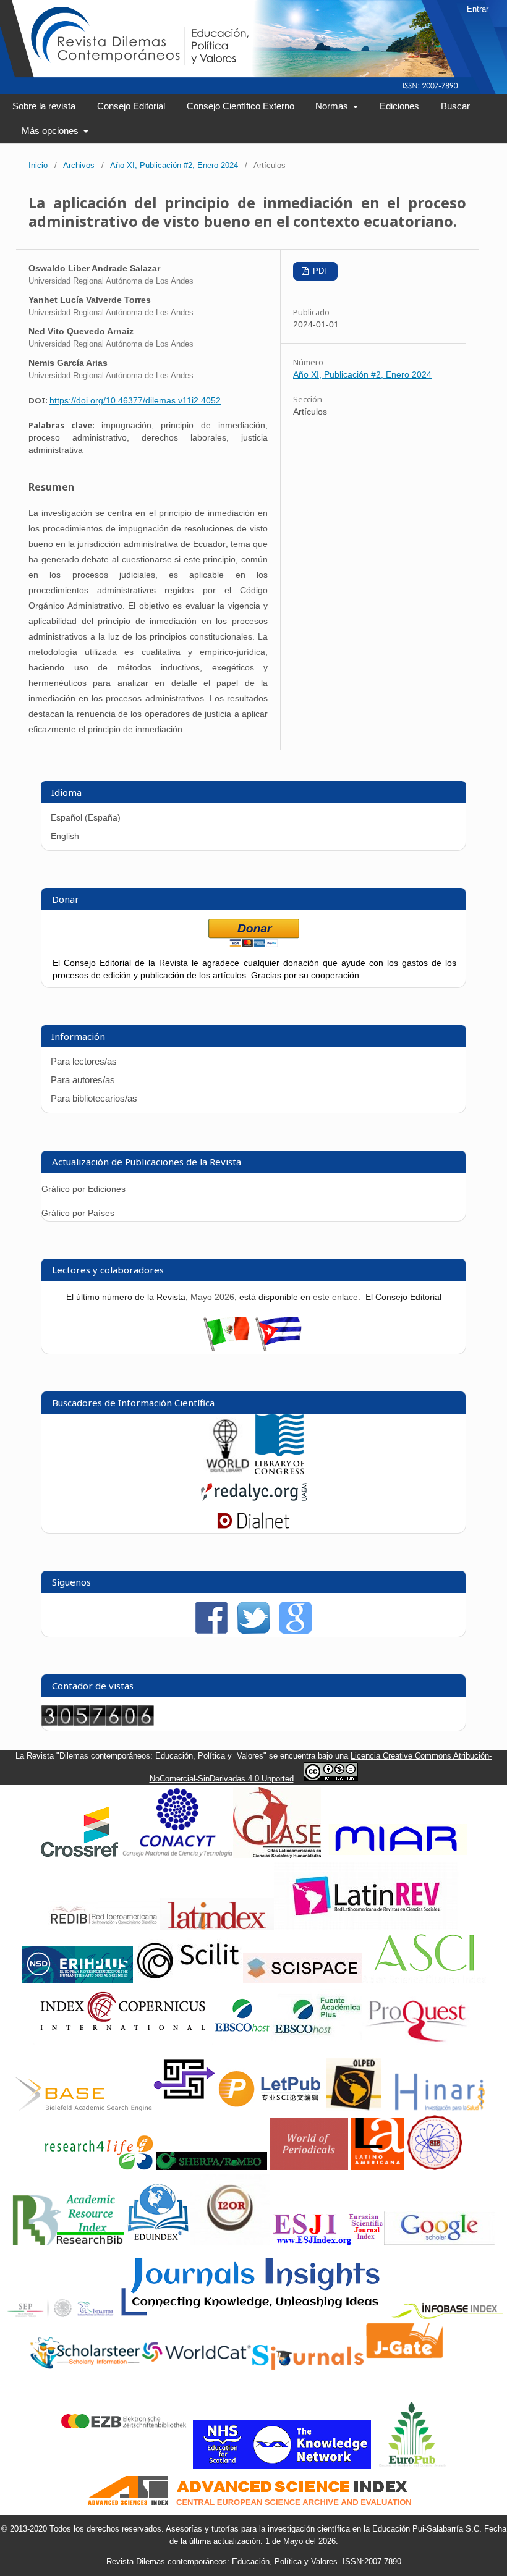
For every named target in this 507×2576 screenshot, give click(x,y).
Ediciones (399, 106)
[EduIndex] (158, 2242)
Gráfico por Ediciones (83, 1189)
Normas (333, 106)
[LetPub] (271, 2109)
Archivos (79, 165)
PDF (320, 271)
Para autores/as (83, 1080)
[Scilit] (188, 1981)
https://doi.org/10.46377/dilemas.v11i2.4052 (135, 400)
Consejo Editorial (131, 106)
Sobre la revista (44, 106)
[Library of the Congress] (279, 1471)
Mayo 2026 (212, 1297)
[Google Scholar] (440, 2242)
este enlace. (338, 1297)
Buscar (455, 106)
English (65, 836)
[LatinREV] (366, 1927)
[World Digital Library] (228, 1471)
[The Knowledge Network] (282, 2466)
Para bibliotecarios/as (94, 1098)
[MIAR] (396, 1855)
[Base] (83, 2109)
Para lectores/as (84, 1061)
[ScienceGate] (184, 2109)
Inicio (38, 165)
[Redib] (104, 1927)
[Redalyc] (254, 1503)
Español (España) (86, 817)
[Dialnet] (253, 1527)
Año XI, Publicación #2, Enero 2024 (174, 165)
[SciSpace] (303, 1981)
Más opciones (51, 131)
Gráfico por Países (79, 1213)
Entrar (478, 9)
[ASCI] (424, 1981)
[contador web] (98, 1723)
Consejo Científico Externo (241, 106)
